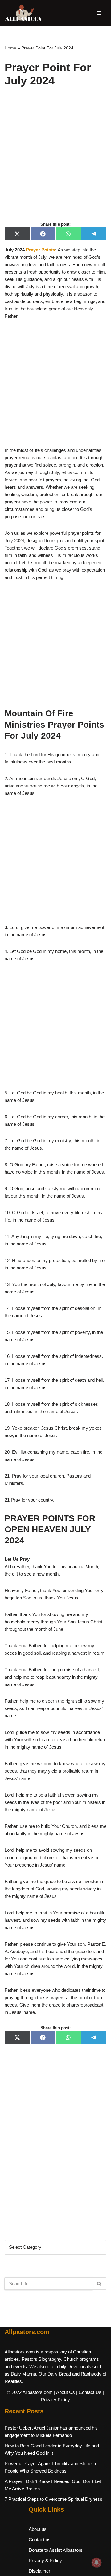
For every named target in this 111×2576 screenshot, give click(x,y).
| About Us (64, 2392)
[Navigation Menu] (99, 13)
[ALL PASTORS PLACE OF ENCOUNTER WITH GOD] (23, 13)
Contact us (40, 2540)
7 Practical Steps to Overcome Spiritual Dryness (53, 2499)
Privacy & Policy (45, 2560)
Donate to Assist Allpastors (56, 2550)
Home (10, 48)
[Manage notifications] (97, 2562)
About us (38, 2529)
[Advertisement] (55, 161)
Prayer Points (41, 250)
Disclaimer (39, 2571)
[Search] (99, 2284)
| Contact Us (89, 2392)
